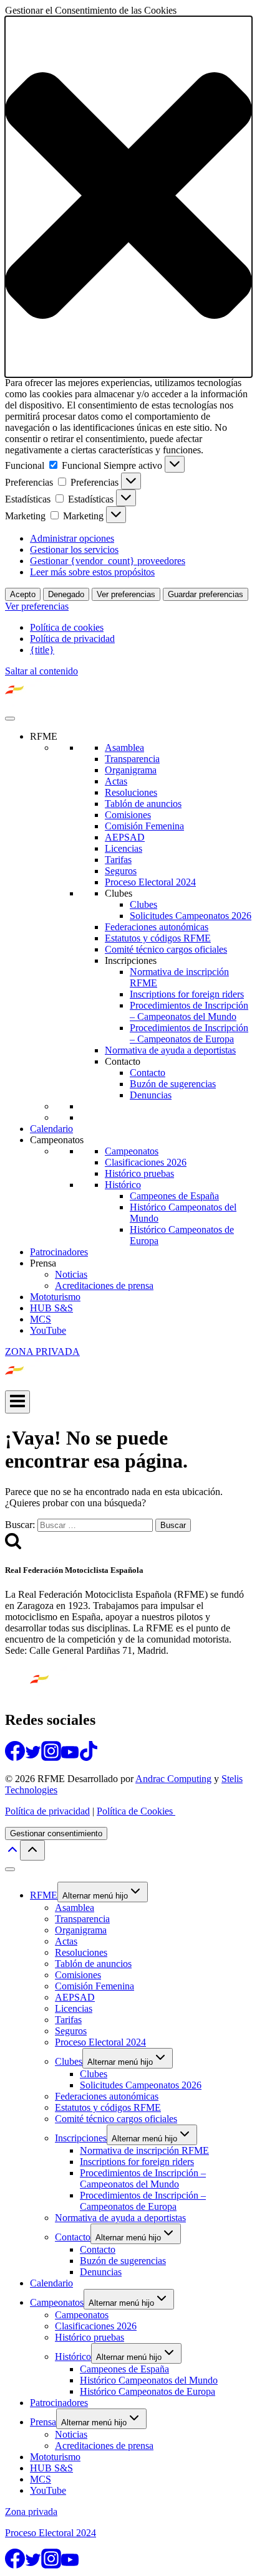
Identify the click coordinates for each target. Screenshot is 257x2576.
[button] (128, 197)
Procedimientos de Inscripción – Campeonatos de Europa (189, 1033)
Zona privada (31, 2512)
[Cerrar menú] (10, 1869)
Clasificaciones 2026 (146, 1162)
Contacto (123, 1061)
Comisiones (128, 815)
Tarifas (118, 860)
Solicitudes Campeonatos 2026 (191, 916)
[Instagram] (51, 1757)
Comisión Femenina (144, 826)
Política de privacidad (72, 639)
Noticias (71, 1274)
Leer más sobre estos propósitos (92, 572)
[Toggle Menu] (10, 719)
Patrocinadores (59, 1252)
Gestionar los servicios (74, 550)
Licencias (124, 848)
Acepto (23, 594)
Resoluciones (131, 792)
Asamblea (124, 748)
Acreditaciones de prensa (104, 1286)
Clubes (119, 893)
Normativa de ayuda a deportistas (170, 1050)
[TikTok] (89, 1757)
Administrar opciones (72, 538)
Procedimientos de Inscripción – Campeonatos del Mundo (189, 1011)
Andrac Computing (173, 1779)
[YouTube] (70, 1757)
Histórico (123, 1185)
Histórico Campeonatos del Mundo (149, 2380)
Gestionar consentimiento (56, 1833)
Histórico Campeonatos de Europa (148, 2391)
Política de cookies (67, 627)
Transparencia (132, 759)
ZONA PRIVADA (42, 1352)
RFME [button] (44, 736)
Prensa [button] (43, 1263)
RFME (44, 1895)
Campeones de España (174, 1196)
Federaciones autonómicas (157, 927)
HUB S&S (51, 1308)
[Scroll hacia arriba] (12, 1853)
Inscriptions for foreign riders (187, 994)
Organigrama (131, 770)
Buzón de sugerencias (173, 1084)
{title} (42, 650)
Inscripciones (131, 960)
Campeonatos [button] (57, 1140)
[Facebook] (15, 1757)
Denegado (66, 594)
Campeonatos (132, 1151)
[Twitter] (33, 1757)
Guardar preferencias (206, 594)
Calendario (51, 1129)
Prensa (43, 2422)
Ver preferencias (126, 594)
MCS (41, 1319)
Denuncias (151, 1095)
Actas (116, 781)
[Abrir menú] (17, 1402)
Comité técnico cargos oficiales (166, 949)
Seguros (121, 871)
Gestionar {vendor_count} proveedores (108, 561)
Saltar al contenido (41, 671)
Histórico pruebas (139, 1173)
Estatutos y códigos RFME (158, 938)
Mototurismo (55, 1297)
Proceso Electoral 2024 (150, 882)
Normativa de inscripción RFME (144, 2150)
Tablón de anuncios (143, 804)
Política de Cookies (136, 1811)
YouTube (48, 1330)
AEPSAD (125, 837)
